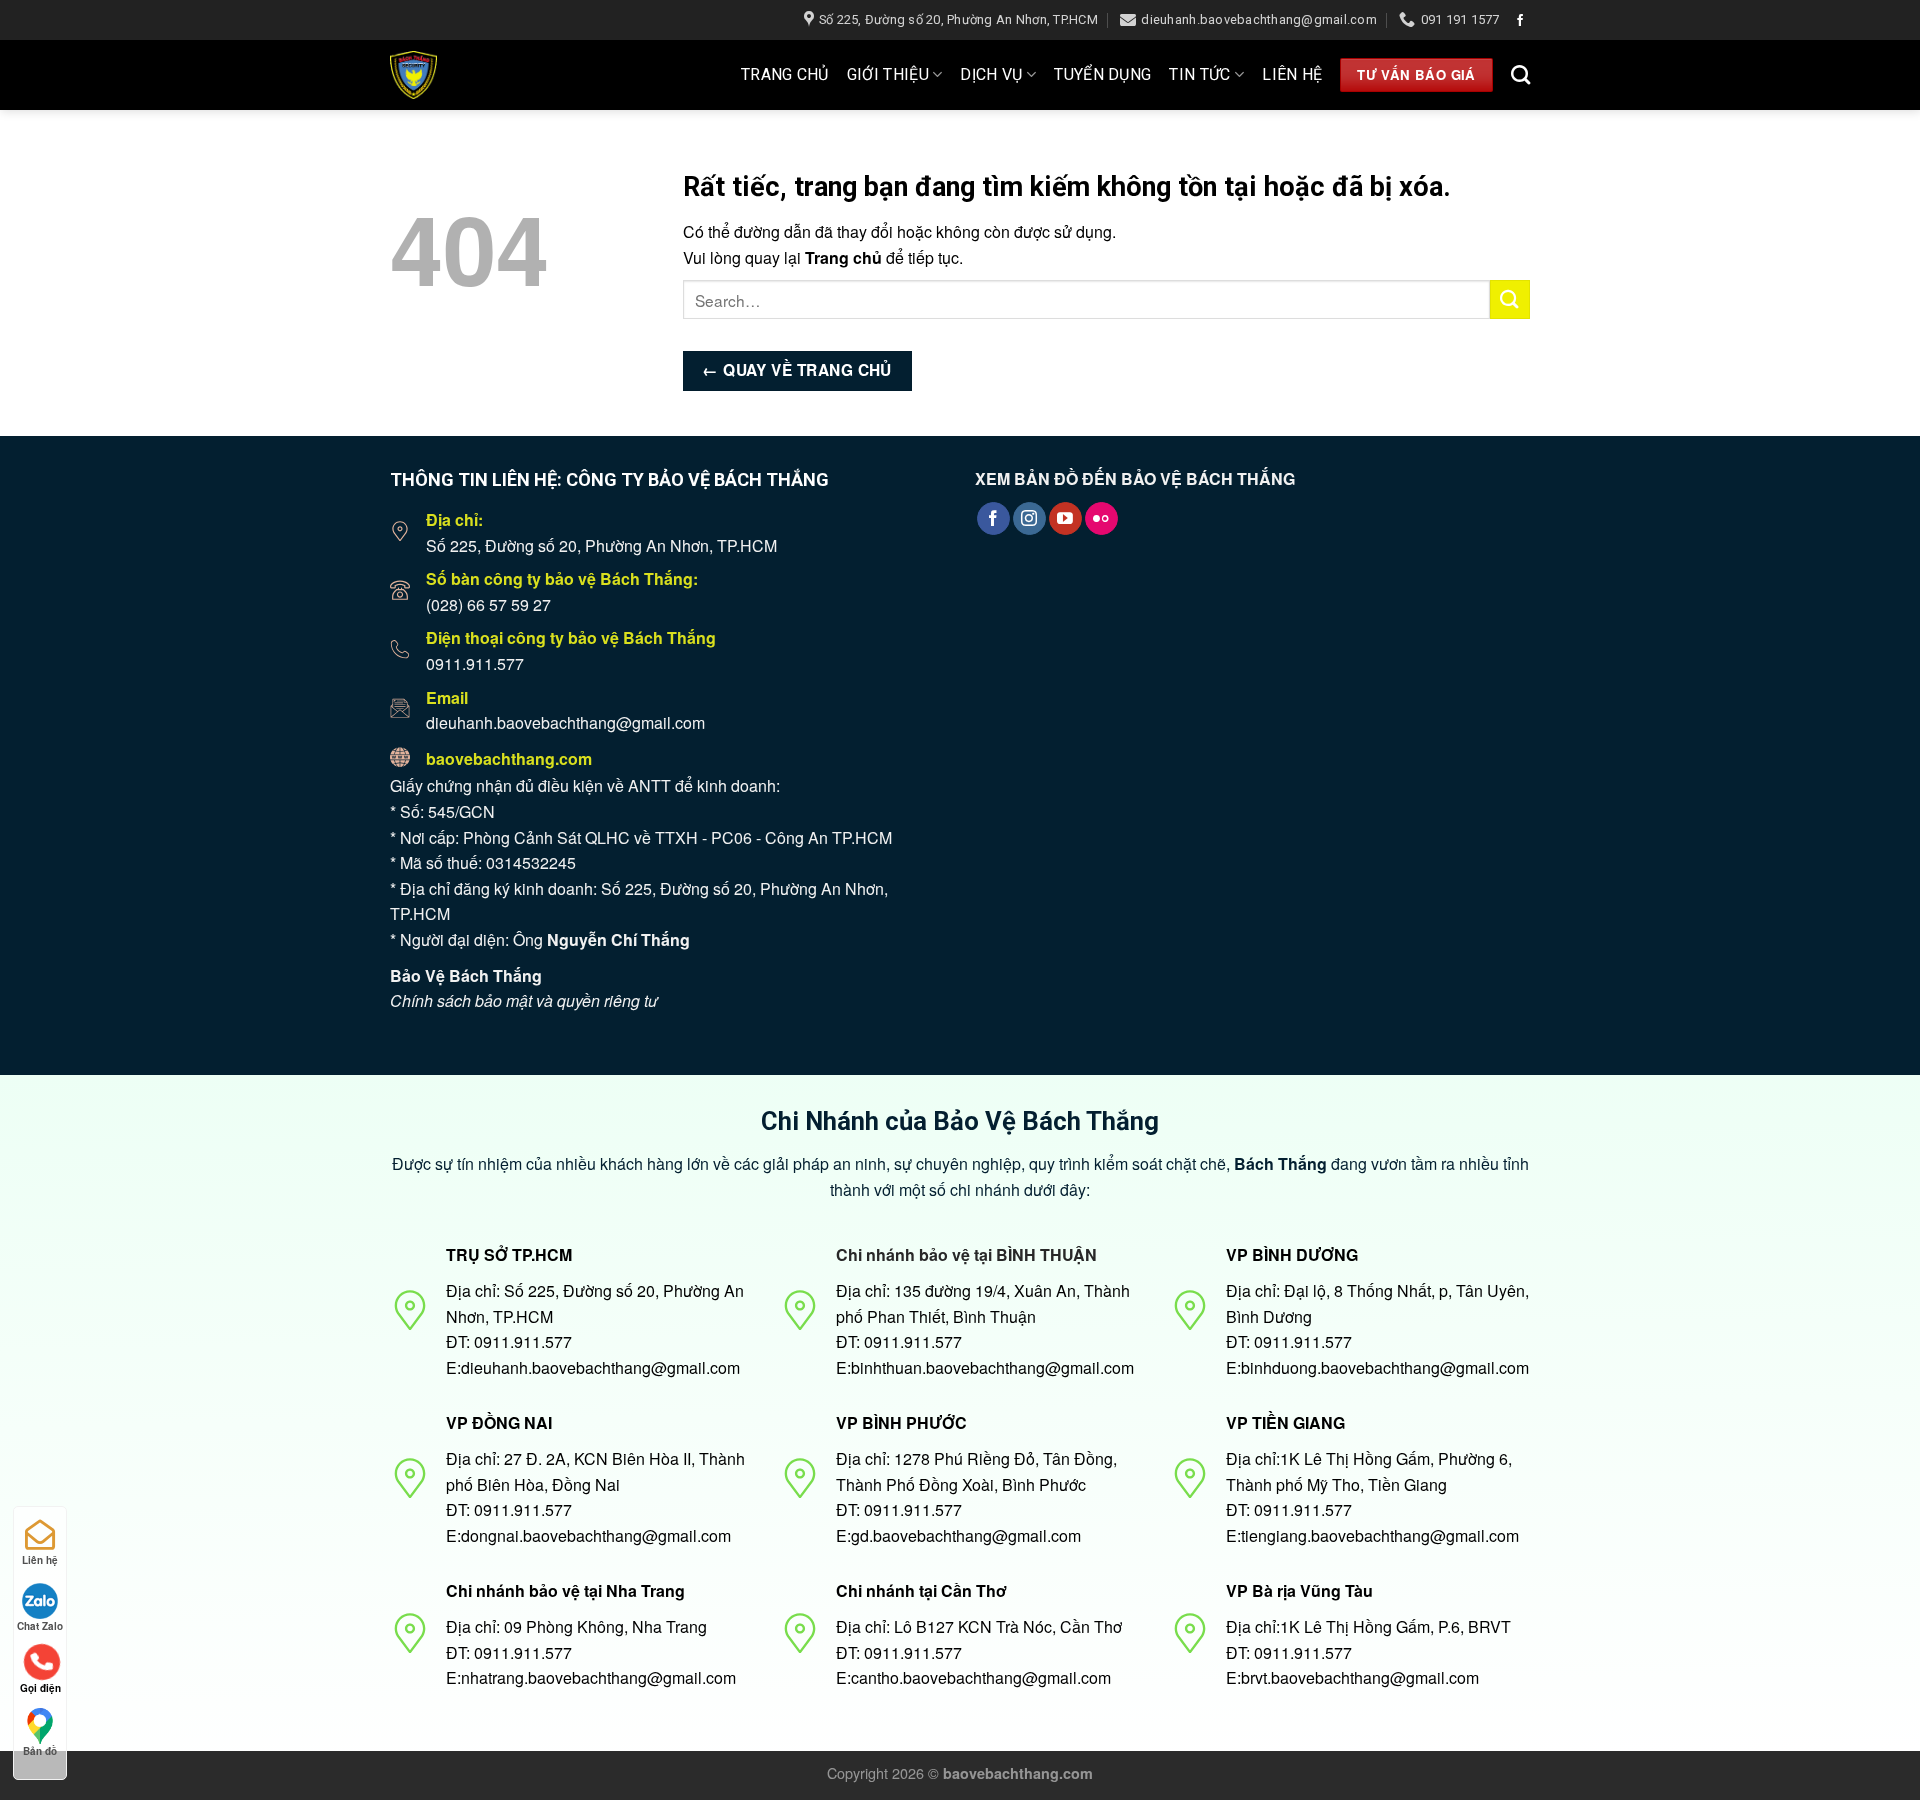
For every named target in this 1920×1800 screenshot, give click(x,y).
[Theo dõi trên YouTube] (1065, 519)
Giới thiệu (888, 74)
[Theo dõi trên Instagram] (1029, 519)
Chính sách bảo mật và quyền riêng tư (524, 1000)
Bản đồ (40, 1751)
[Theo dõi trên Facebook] (1520, 21)
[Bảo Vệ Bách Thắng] (476, 75)
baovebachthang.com (509, 758)
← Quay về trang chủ (797, 370)
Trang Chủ (785, 74)
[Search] (1520, 74)
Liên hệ (1292, 74)
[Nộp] (1510, 299)
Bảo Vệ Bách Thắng (466, 975)
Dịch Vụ (991, 74)
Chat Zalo (40, 1626)
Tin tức (1199, 74)
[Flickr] (1101, 519)
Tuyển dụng (1102, 74)
